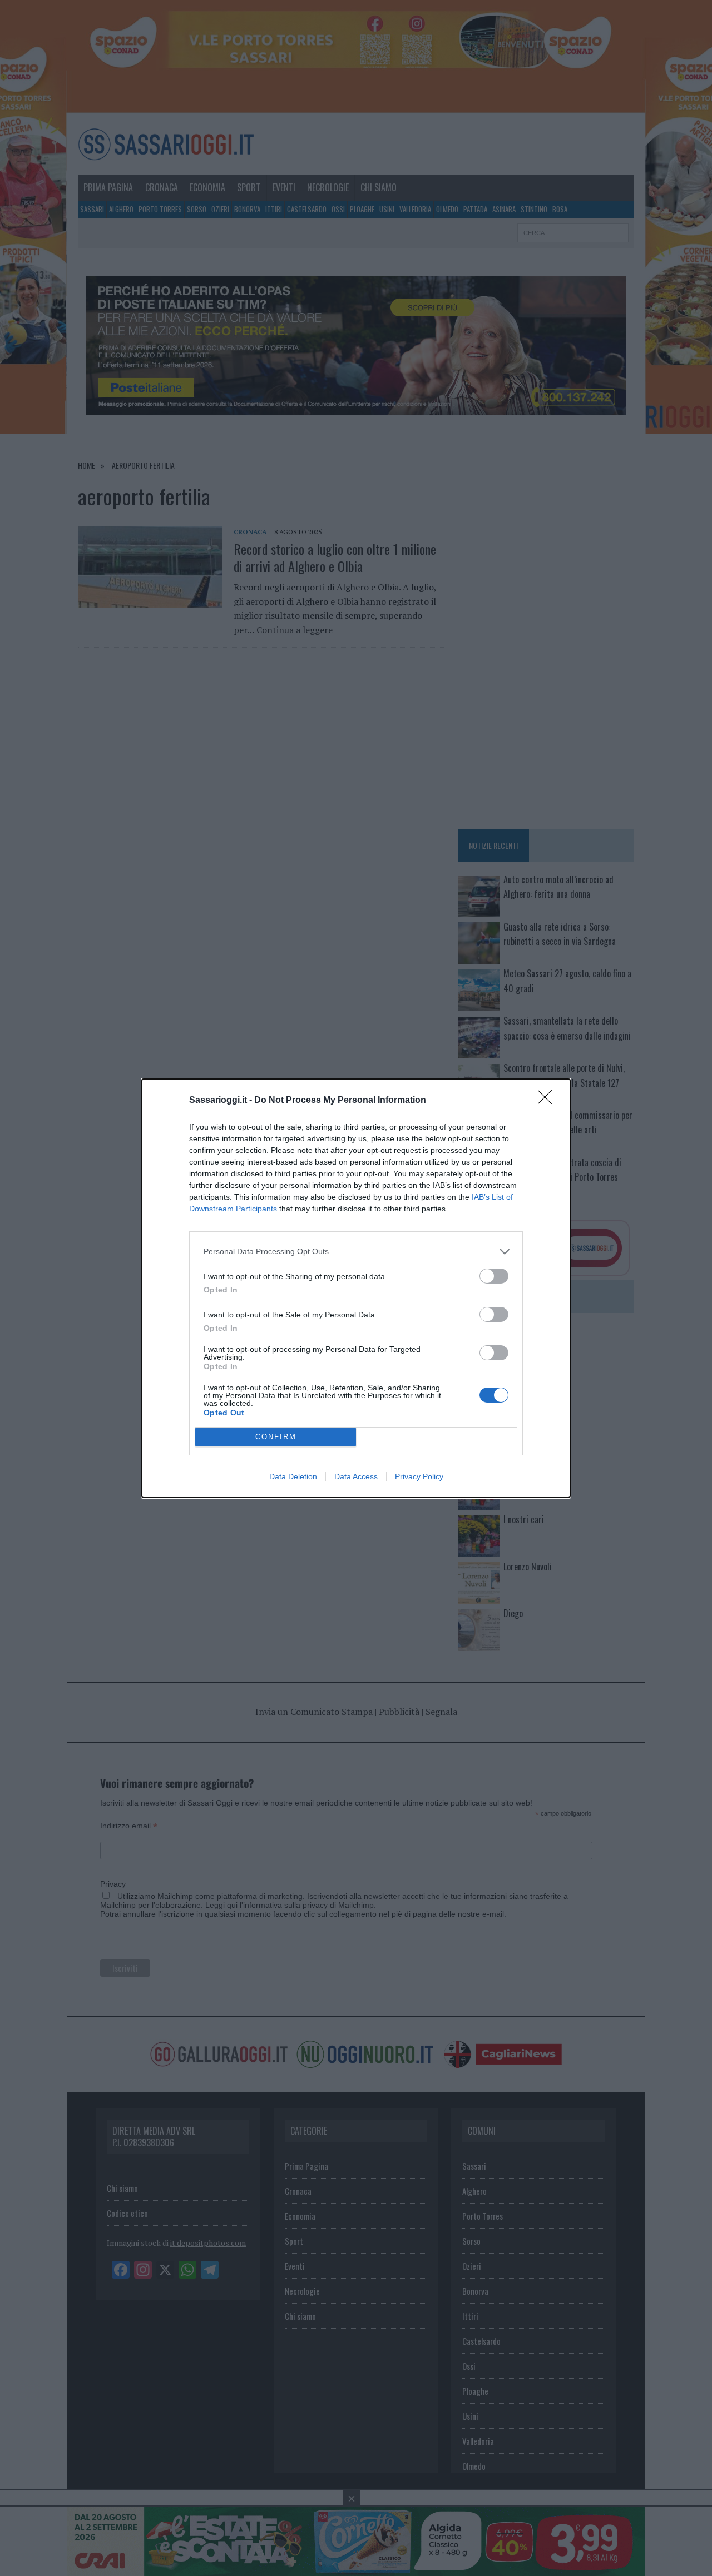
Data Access (356, 1476)
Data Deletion (293, 1476)
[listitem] (356, 1252)
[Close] (548, 1101)
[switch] (494, 1276)
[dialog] (356, 1288)
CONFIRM (276, 1437)
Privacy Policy (419, 1476)
